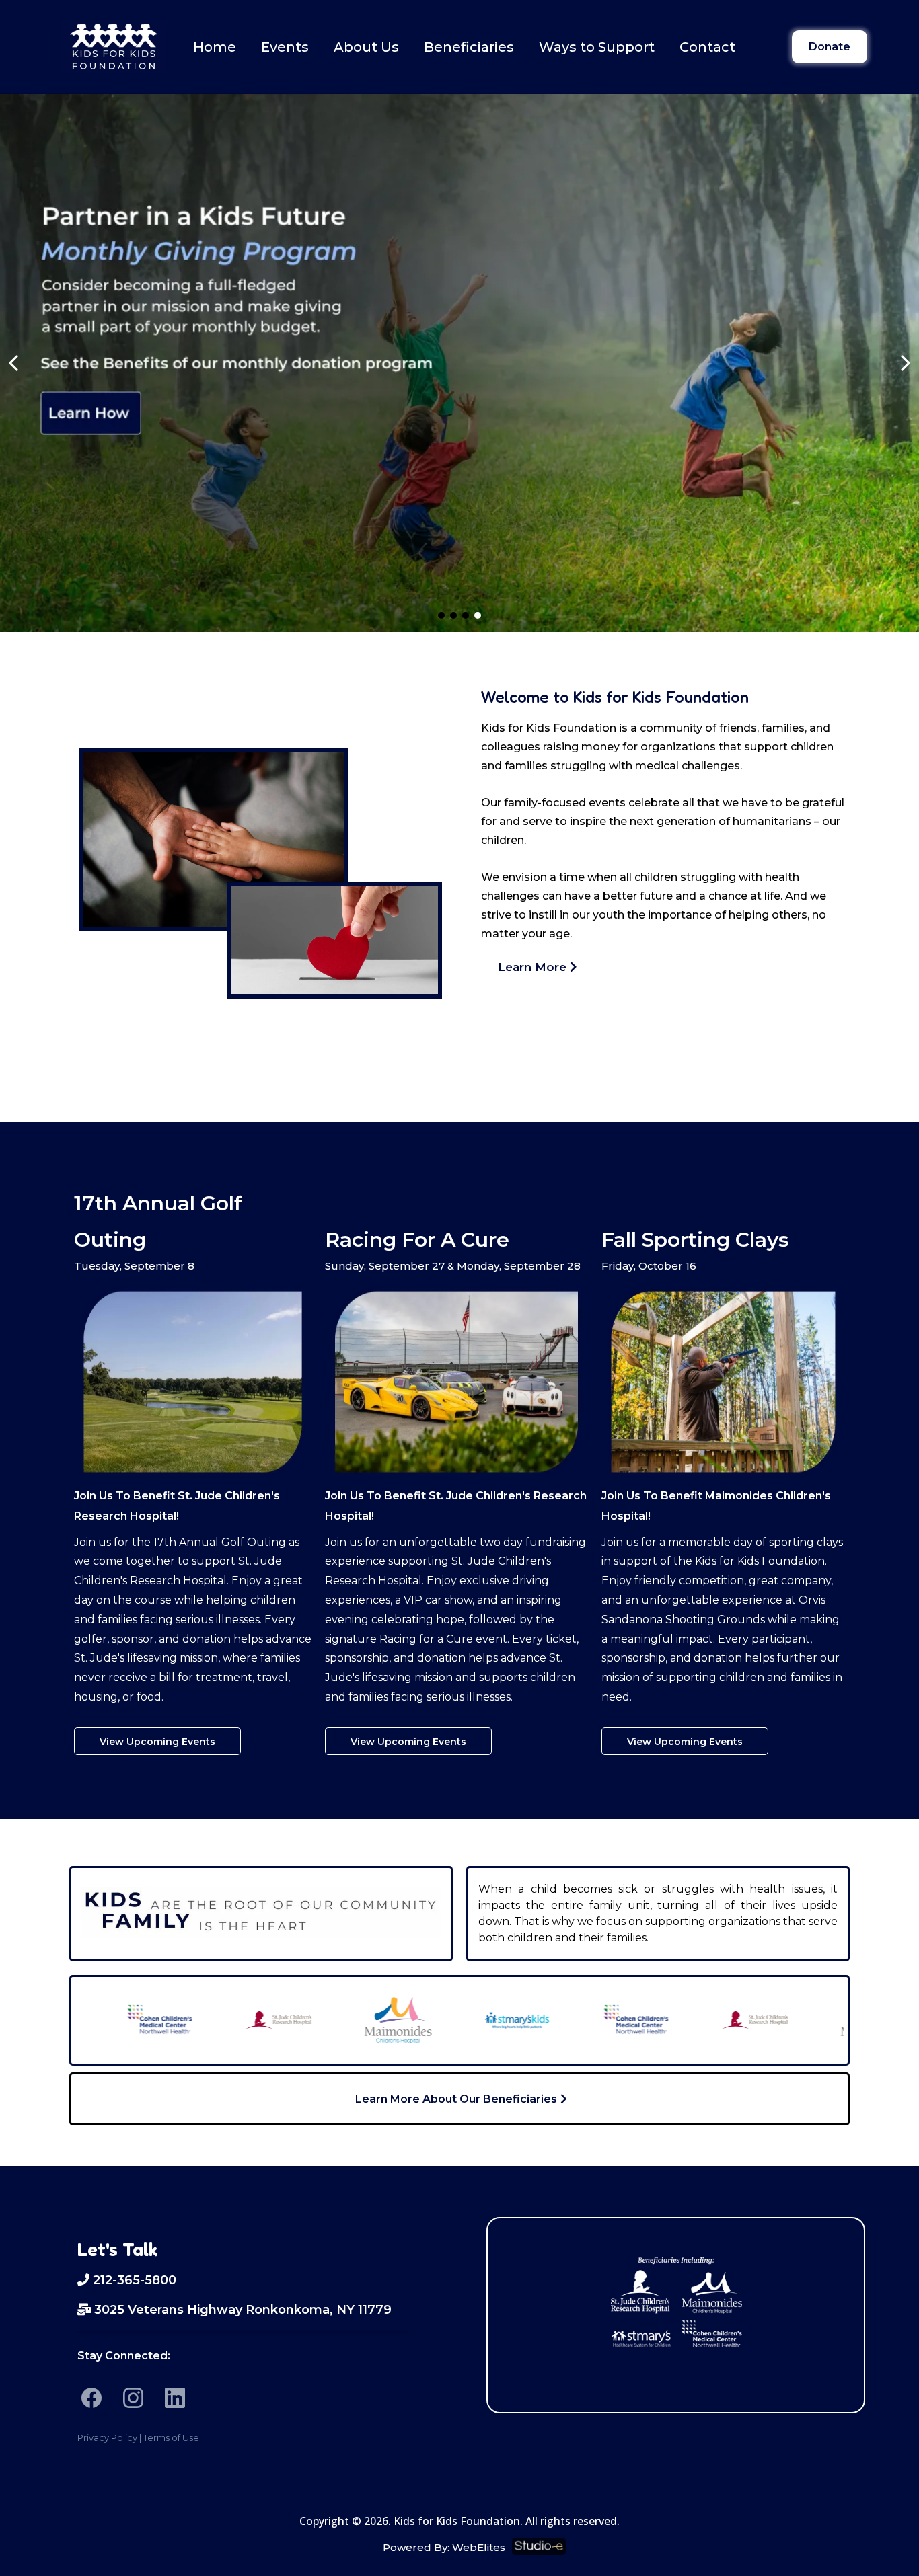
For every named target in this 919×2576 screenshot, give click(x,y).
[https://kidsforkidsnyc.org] (114, 47)
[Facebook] (91, 2398)
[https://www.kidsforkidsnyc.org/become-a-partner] (459, 363)
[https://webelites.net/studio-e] (685, 2546)
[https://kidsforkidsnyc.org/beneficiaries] (676, 2300)
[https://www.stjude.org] (230, 2020)
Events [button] (285, 47)
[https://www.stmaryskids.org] (468, 2020)
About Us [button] (366, 47)
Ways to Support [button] (597, 47)
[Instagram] (133, 2398)
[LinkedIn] (175, 2398)
